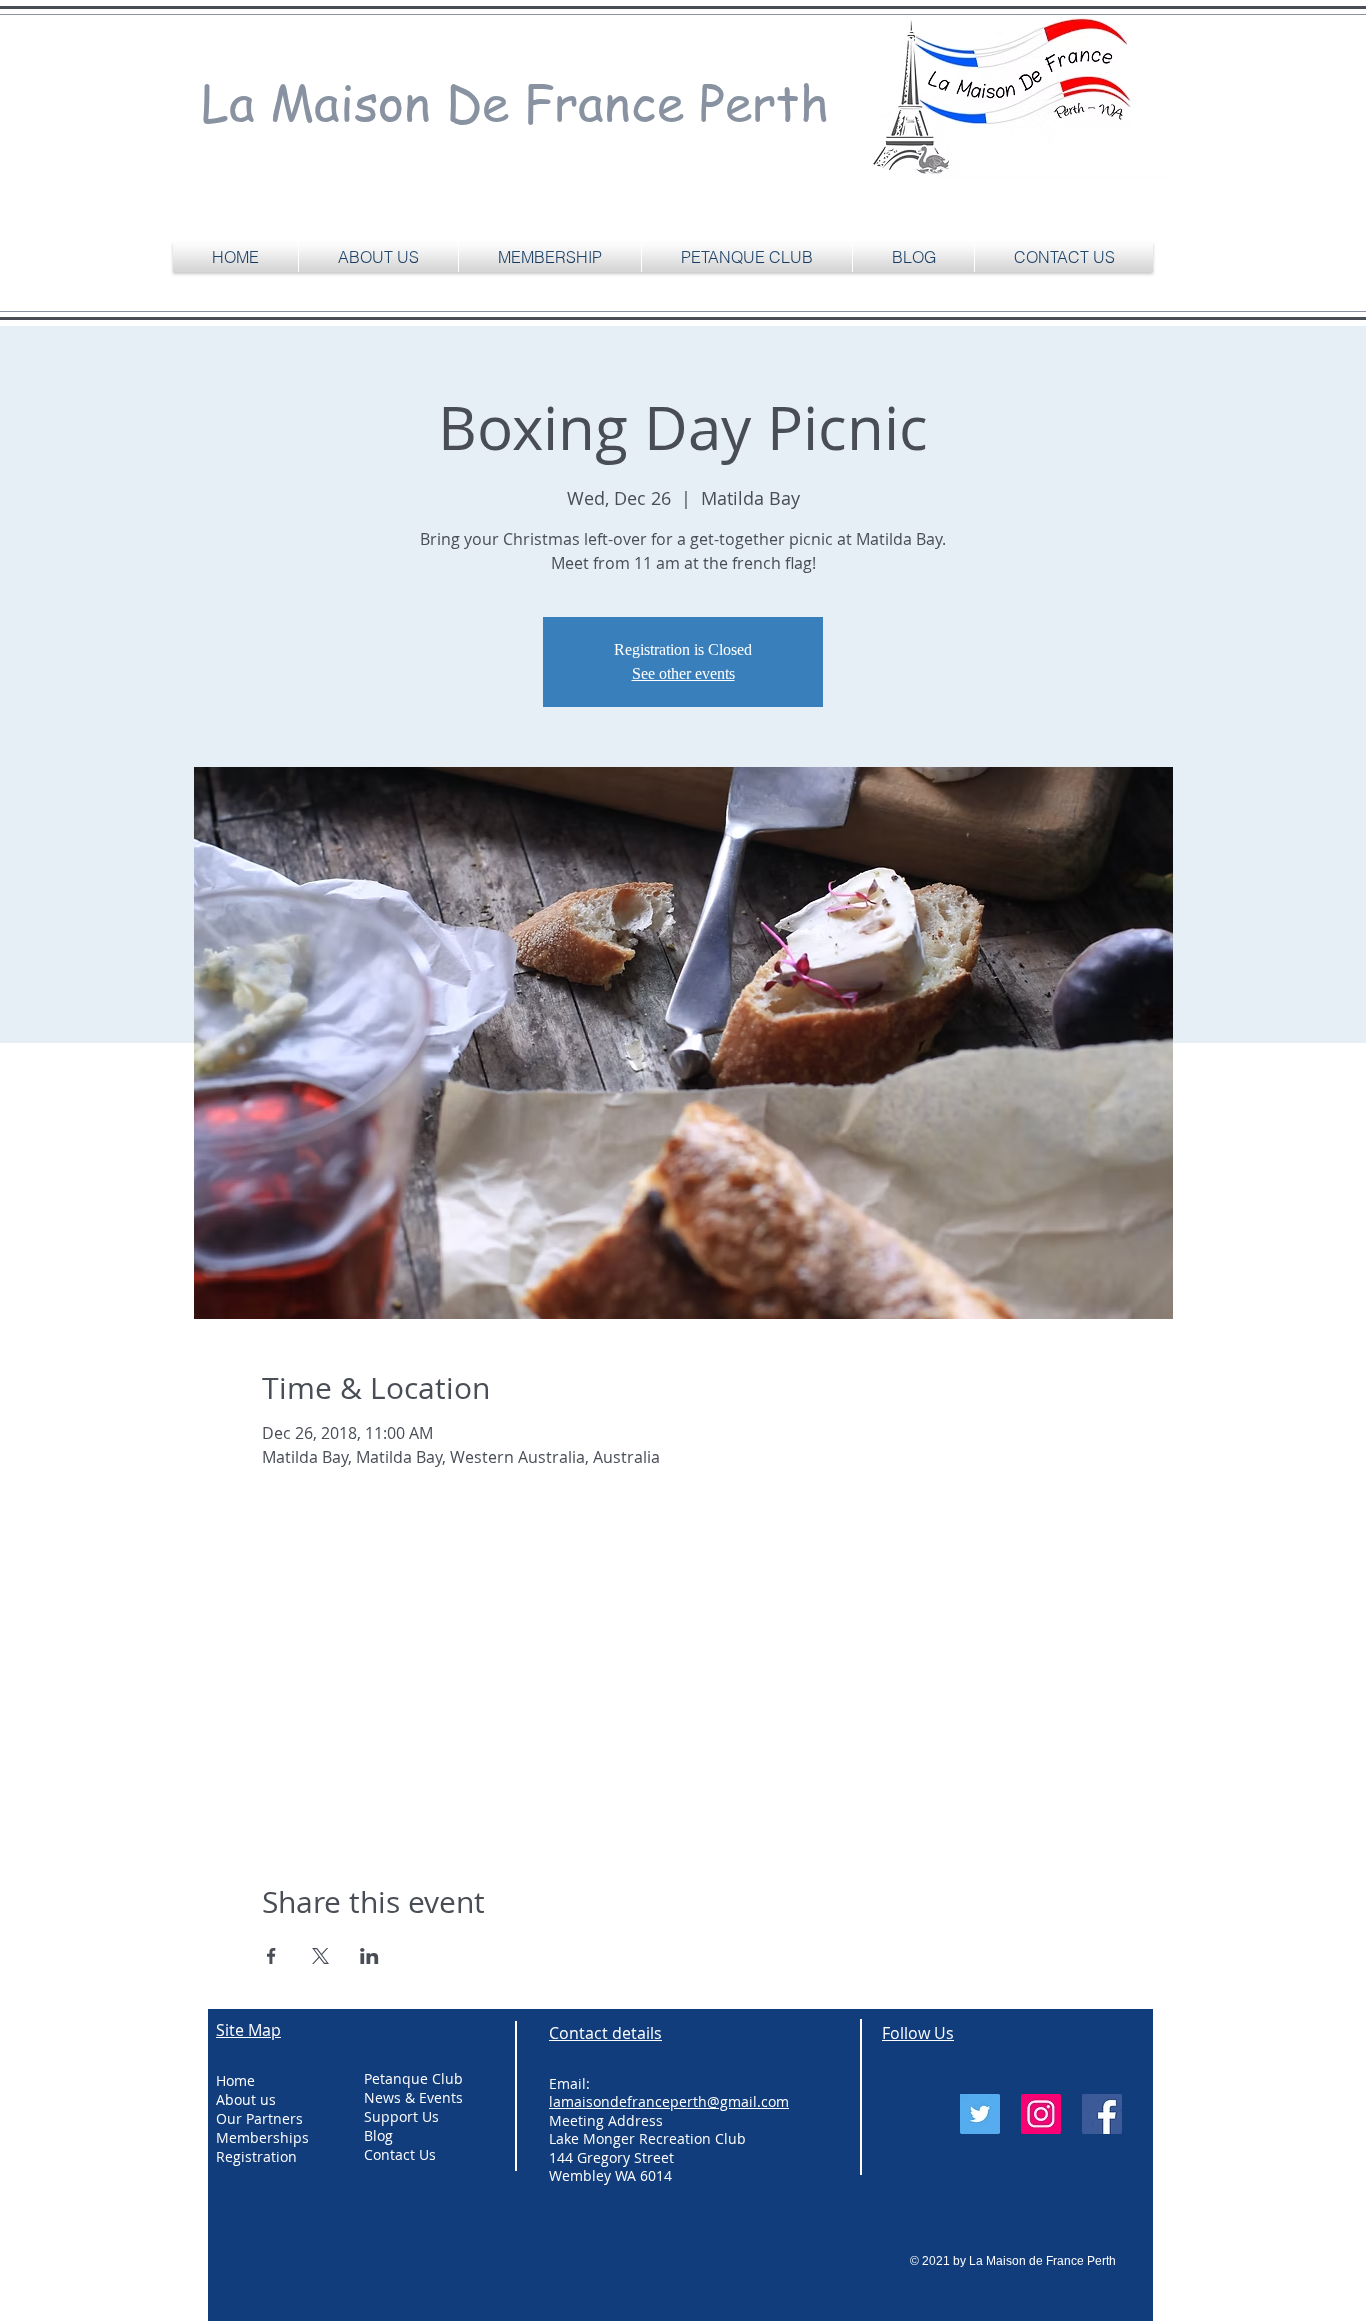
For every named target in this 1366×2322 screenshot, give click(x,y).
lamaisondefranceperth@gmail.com (669, 2101)
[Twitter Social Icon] (980, 2114)
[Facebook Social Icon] (1102, 2114)
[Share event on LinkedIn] (369, 1956)
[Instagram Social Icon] (1041, 2114)
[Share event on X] (320, 1956)
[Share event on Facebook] (271, 1956)
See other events (683, 673)
